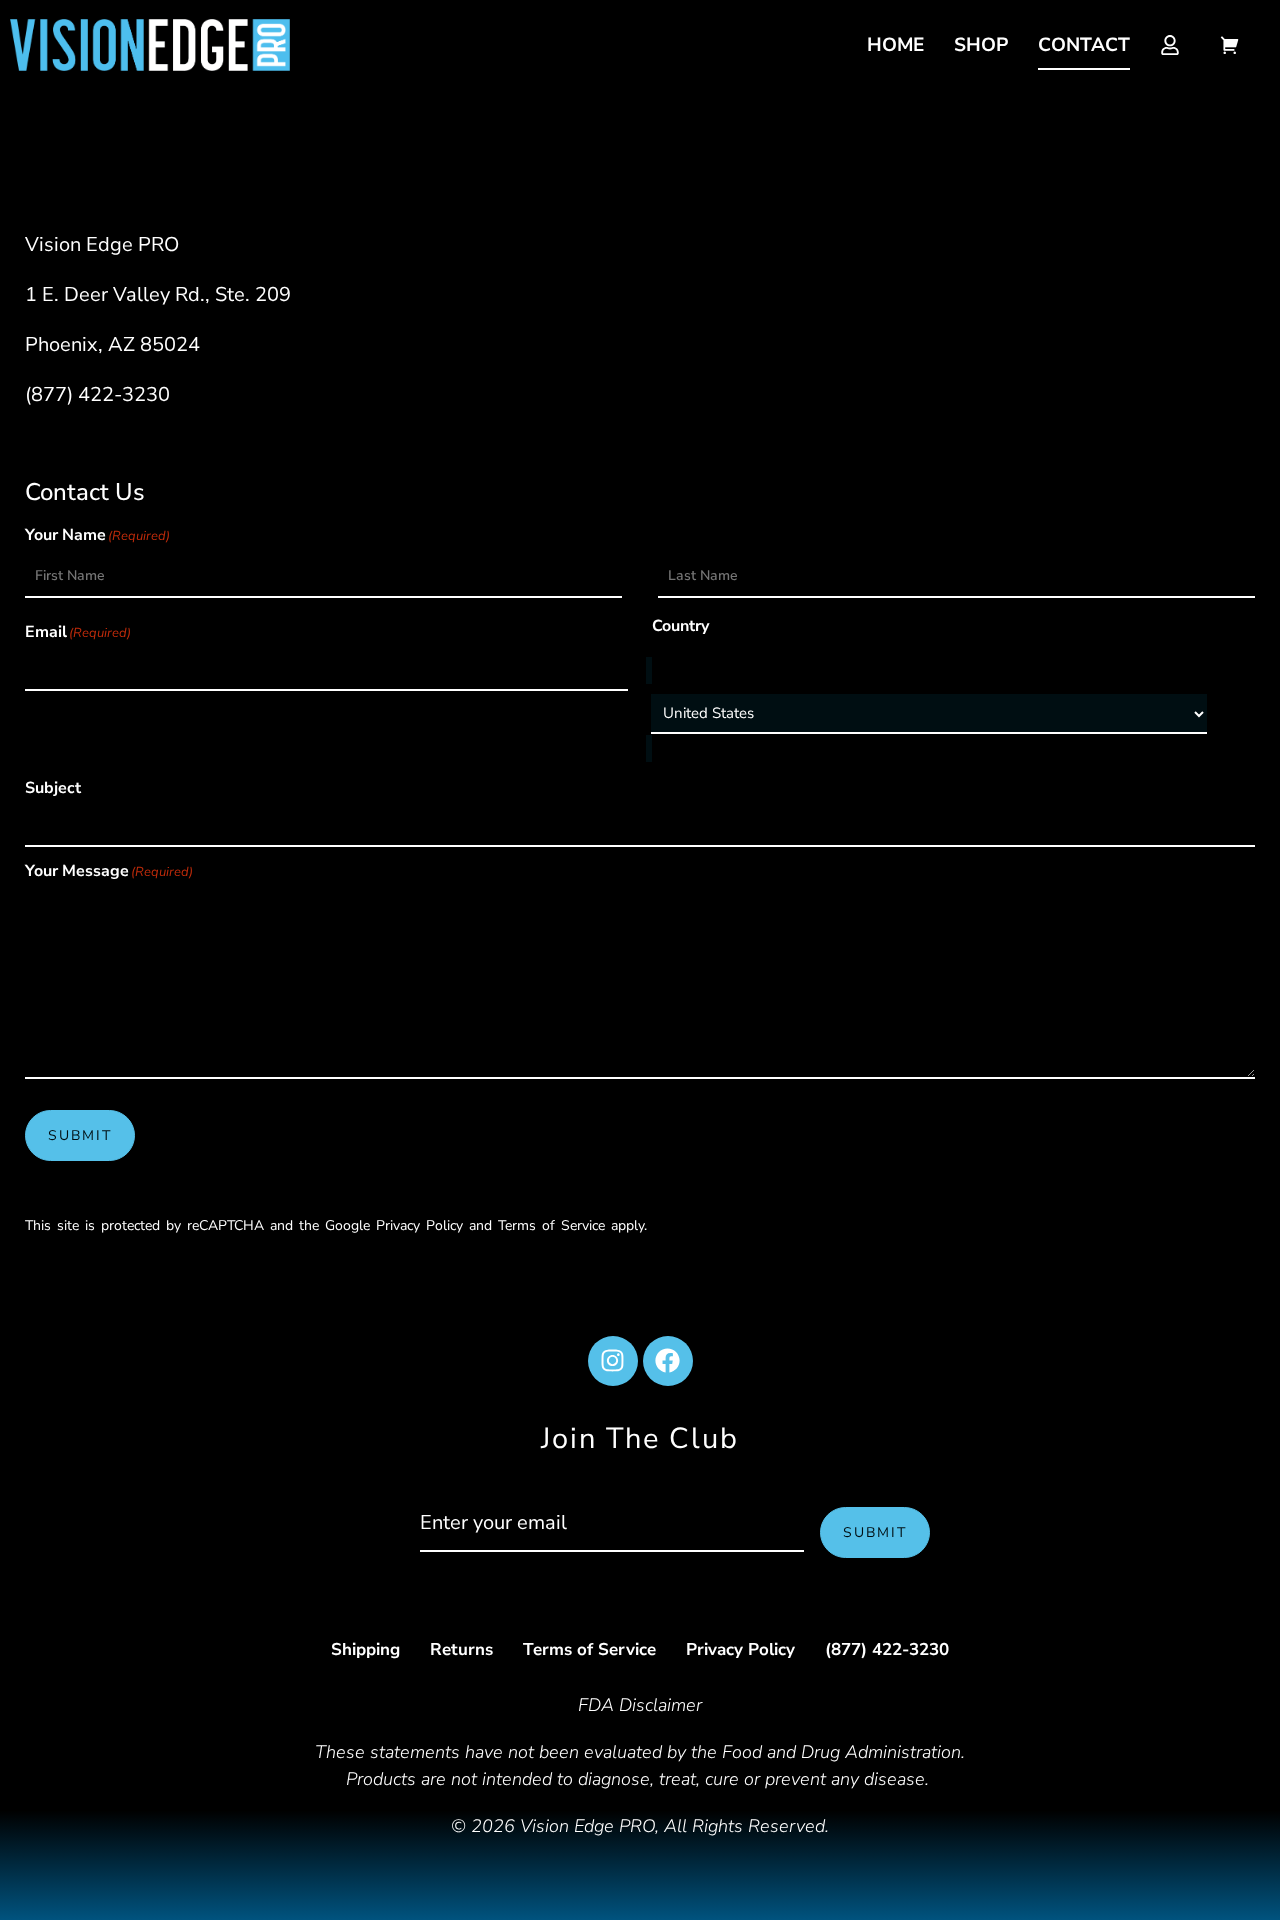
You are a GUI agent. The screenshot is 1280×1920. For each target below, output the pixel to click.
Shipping (365, 1649)
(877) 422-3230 (97, 394)
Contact (1084, 45)
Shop (981, 45)
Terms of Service (589, 1649)
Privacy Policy (740, 1649)
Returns (461, 1649)
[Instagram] (613, 1361)
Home (895, 45)
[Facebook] (668, 1361)
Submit (80, 1135)
